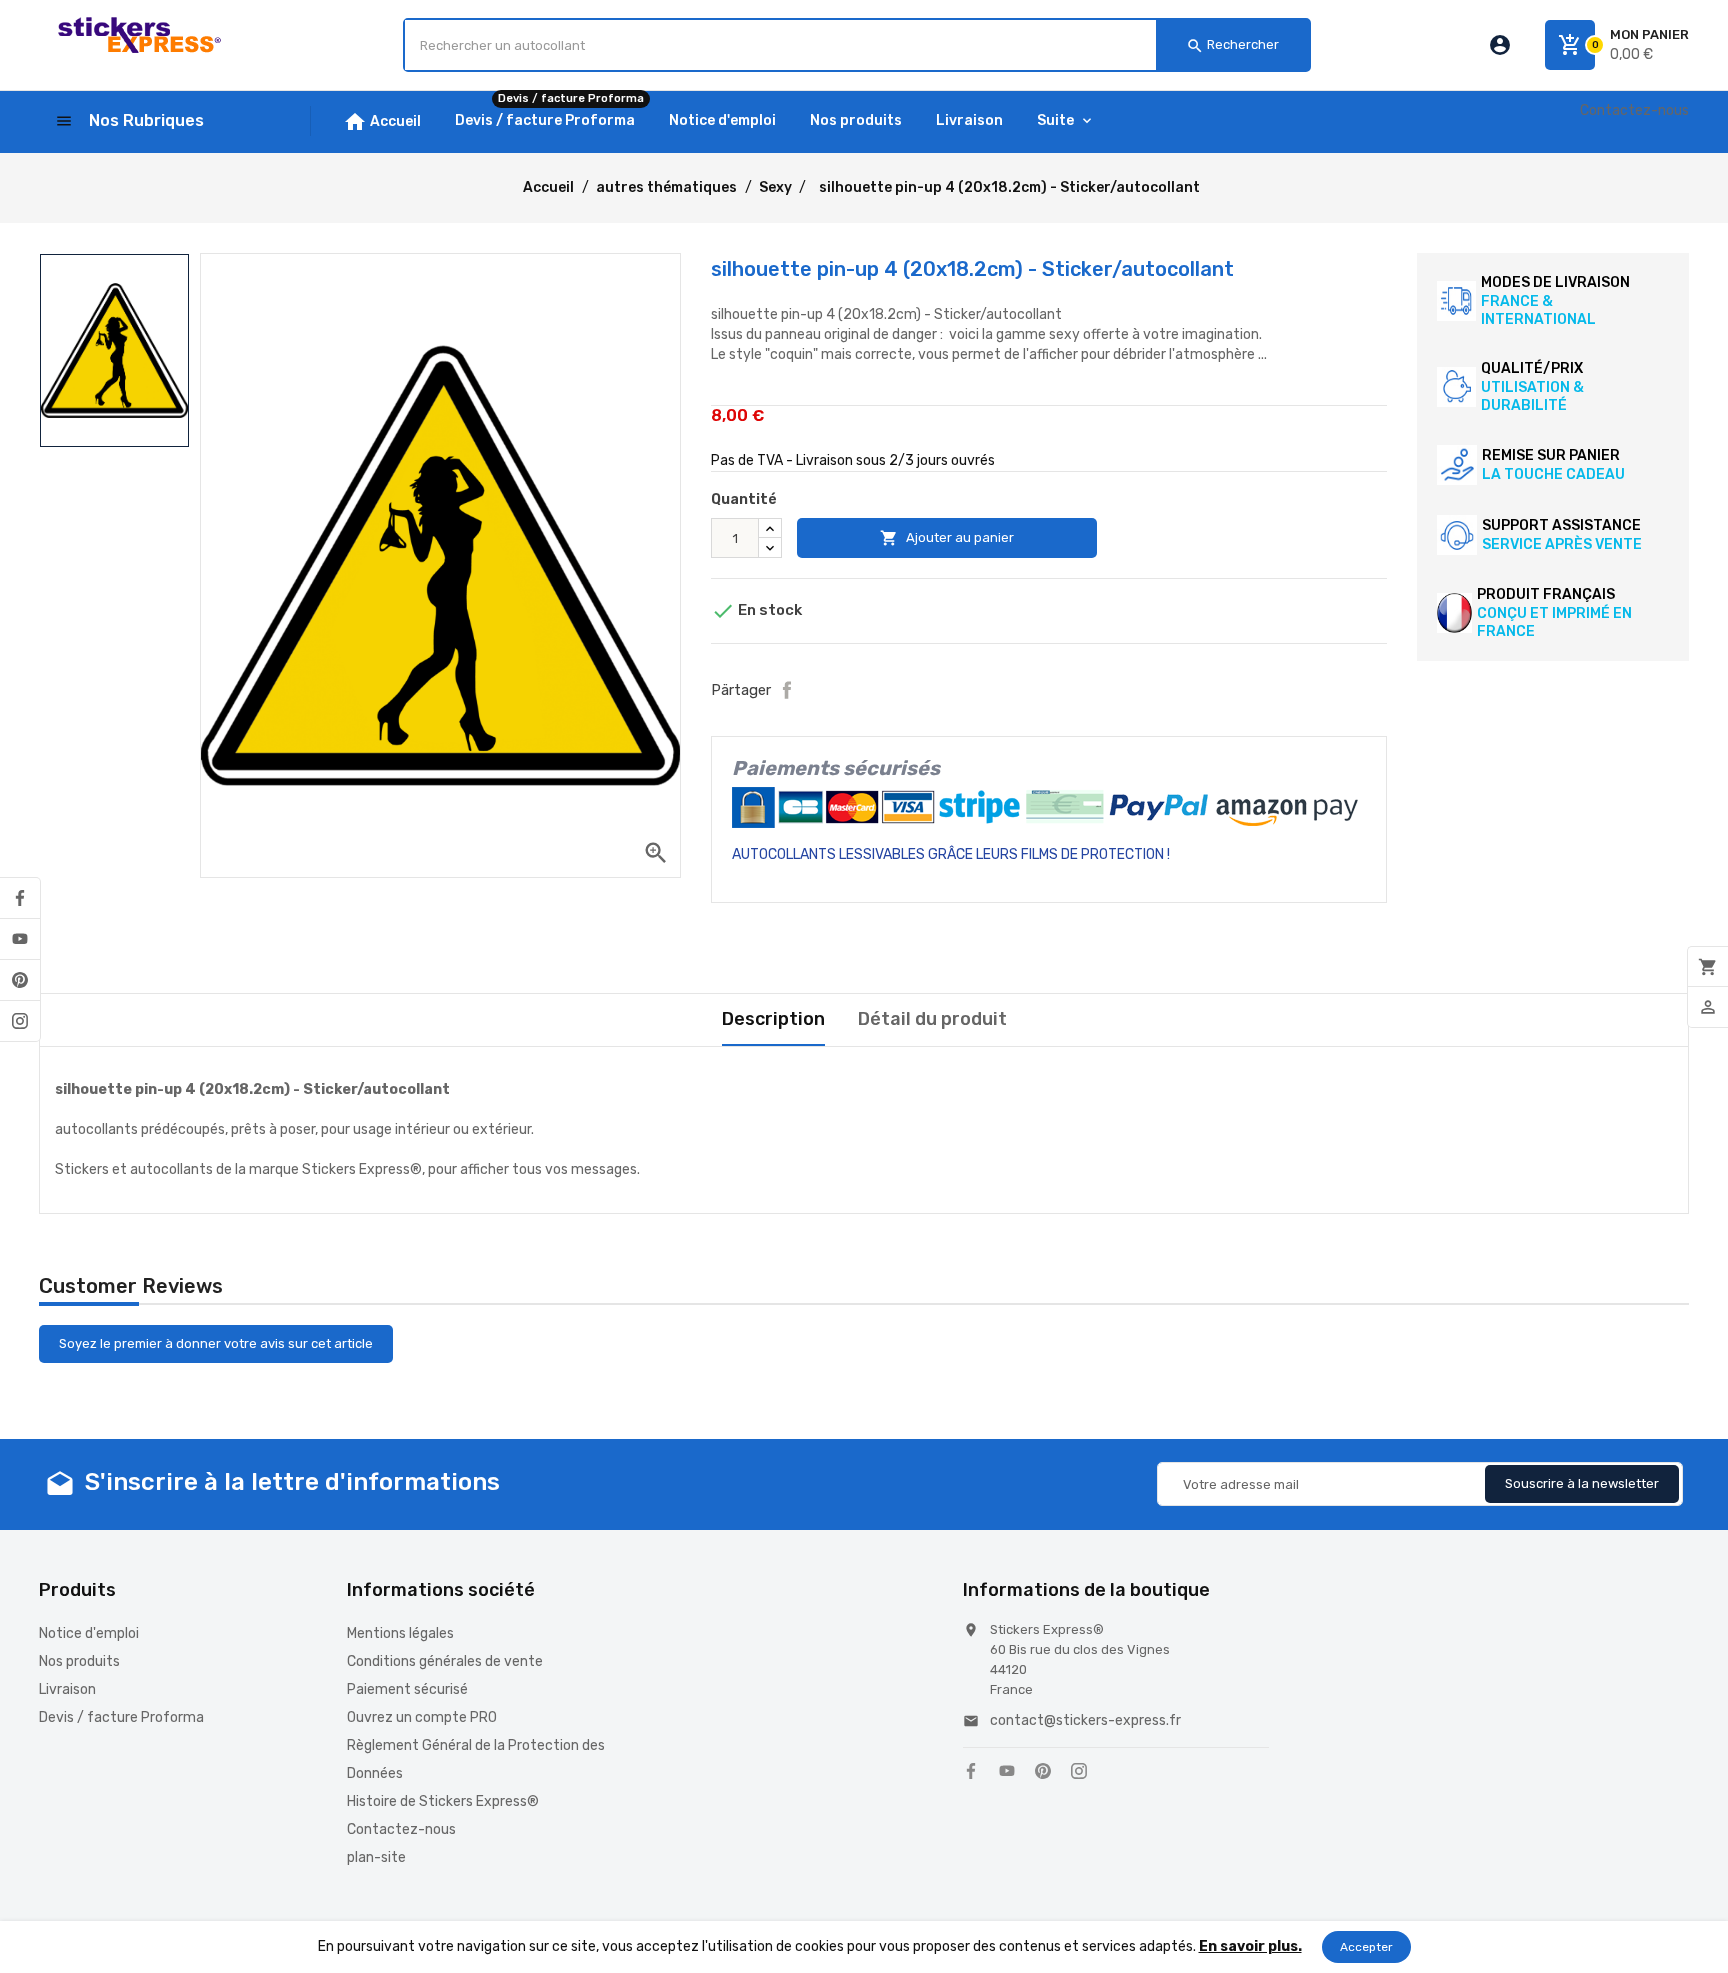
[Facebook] (20, 898)
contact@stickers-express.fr (1085, 1720)
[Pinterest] (20, 980)
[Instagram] (20, 1021)
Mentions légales (400, 1633)
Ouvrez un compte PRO (422, 1717)
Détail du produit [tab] (932, 1019)
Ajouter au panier (947, 538)
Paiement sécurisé (407, 1689)
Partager (787, 690)
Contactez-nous (1634, 110)
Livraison (67, 1689)
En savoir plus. (1250, 1946)
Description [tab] (773, 1019)
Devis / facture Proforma (121, 1717)
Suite (1055, 120)
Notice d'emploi (89, 1633)
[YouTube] (20, 939)
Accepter (1366, 1947)
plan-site (376, 1857)
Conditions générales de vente (445, 1661)
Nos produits (79, 1661)
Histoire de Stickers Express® (443, 1801)
